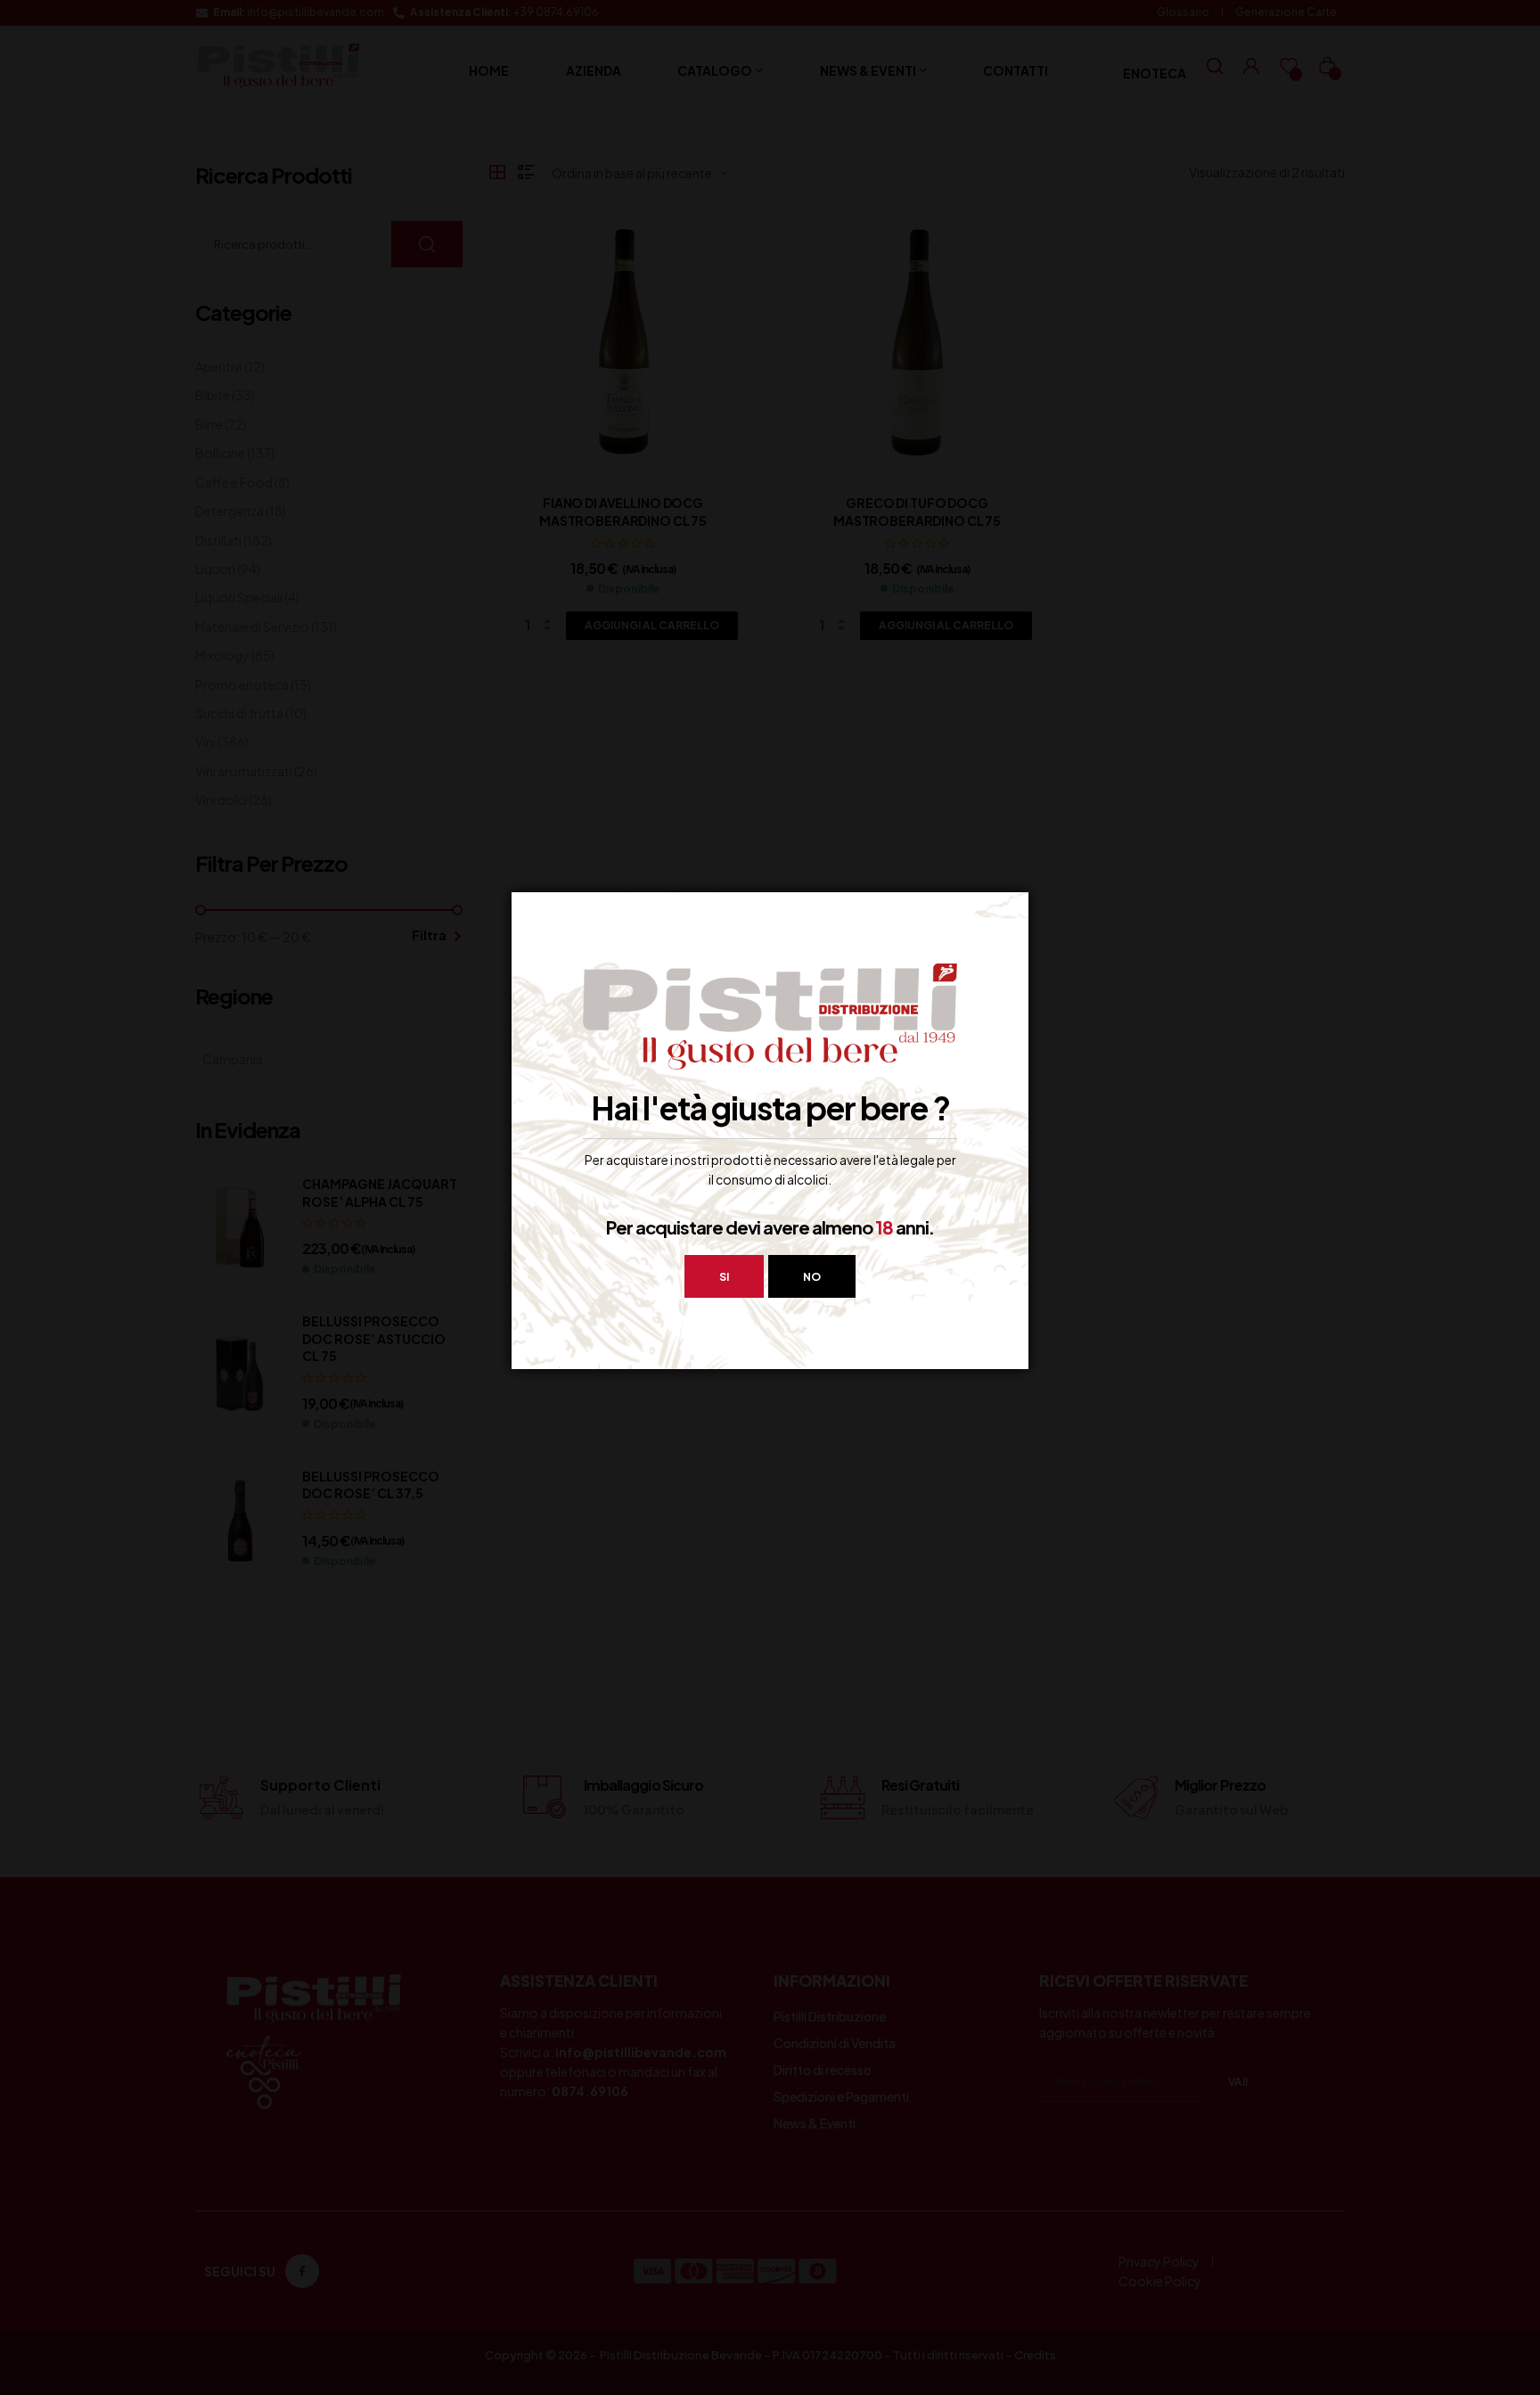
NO (812, 1277)
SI (724, 1277)
